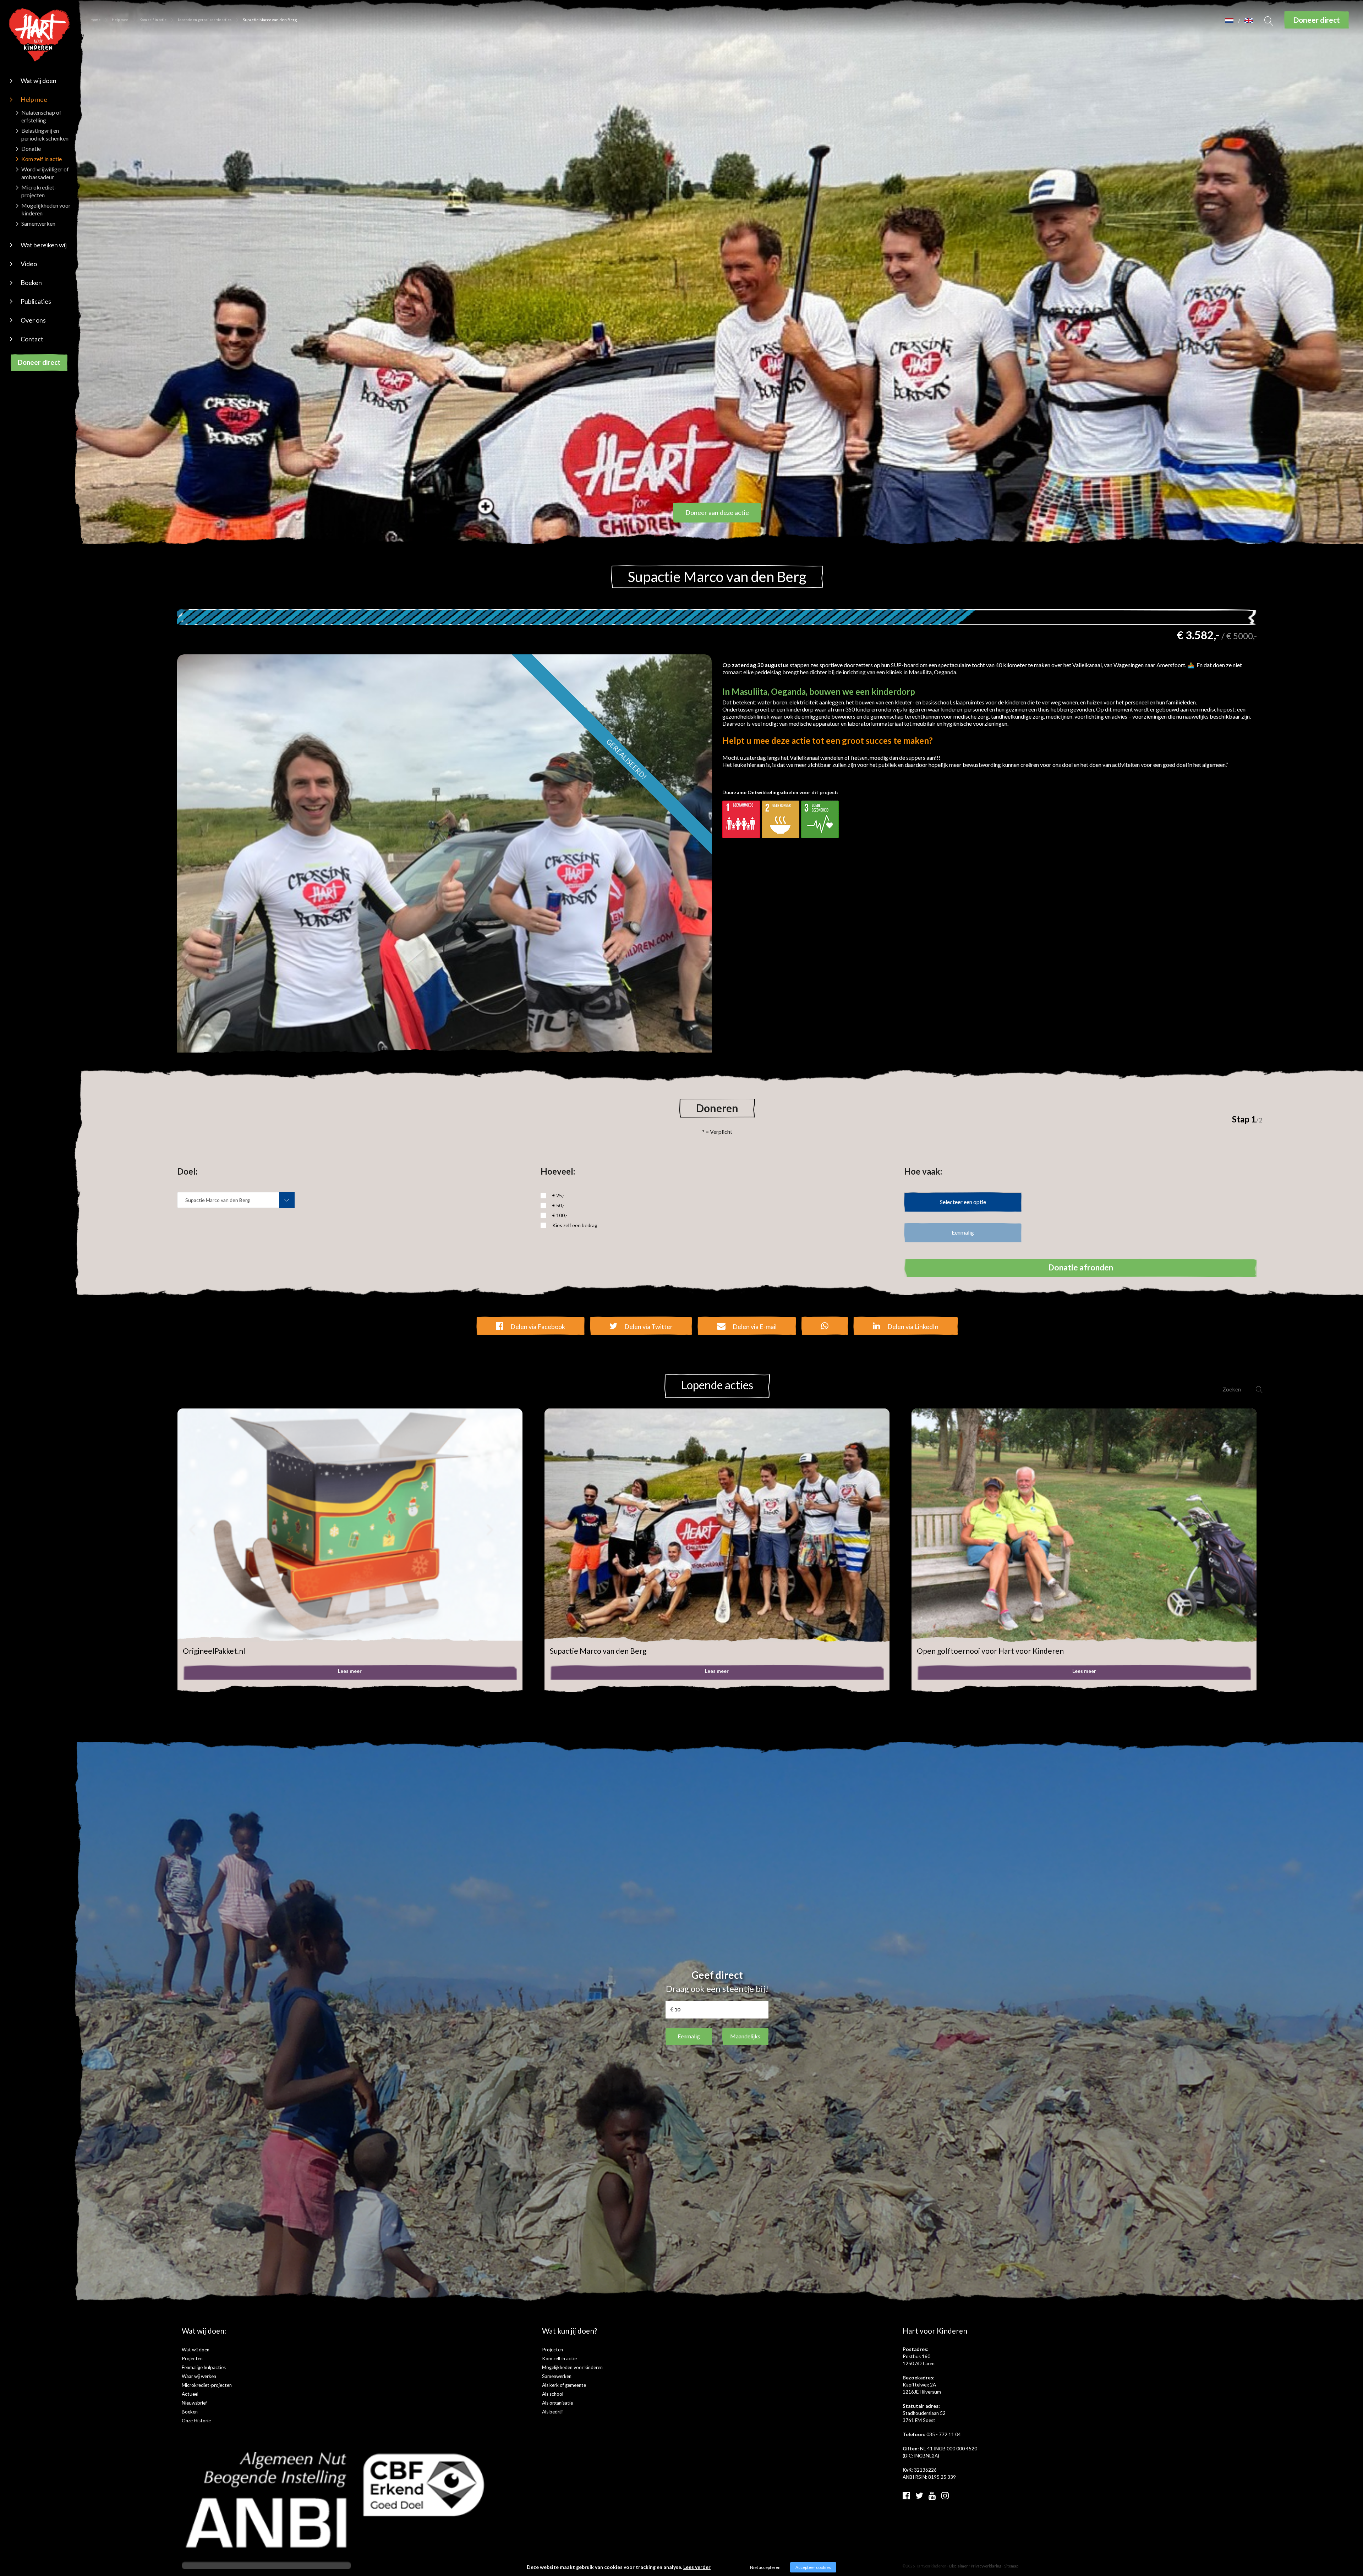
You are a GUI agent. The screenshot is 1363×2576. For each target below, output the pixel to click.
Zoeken (1269, 23)
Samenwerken (38, 223)
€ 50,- (558, 1205)
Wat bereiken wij (44, 245)
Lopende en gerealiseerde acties (205, 20)
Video (29, 264)
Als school (553, 2394)
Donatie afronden (1081, 1267)
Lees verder (697, 2567)
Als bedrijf (552, 2412)
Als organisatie (557, 2403)
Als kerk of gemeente (564, 2385)
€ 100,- (560, 1215)
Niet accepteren (765, 2567)
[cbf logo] (424, 2484)
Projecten (192, 2358)
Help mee (34, 99)
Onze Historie (196, 2421)
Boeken (31, 282)
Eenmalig (689, 2036)
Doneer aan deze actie (717, 512)
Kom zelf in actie (42, 159)
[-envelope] (747, 1326)
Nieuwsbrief (194, 2403)
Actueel (190, 2394)
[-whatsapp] (825, 1326)
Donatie (31, 149)
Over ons (33, 320)
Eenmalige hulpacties (204, 2367)
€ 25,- (558, 1195)
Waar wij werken (199, 2376)
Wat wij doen (39, 81)
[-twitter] (641, 1326)
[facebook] (906, 2495)
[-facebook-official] (530, 1326)
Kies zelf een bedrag (575, 1225)
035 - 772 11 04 (944, 2434)
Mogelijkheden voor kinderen (572, 2367)
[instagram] (945, 2495)
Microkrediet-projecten (207, 2385)
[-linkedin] (906, 1326)
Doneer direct (39, 362)
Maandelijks (745, 2036)
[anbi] (267, 2509)
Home (95, 20)
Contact (32, 339)
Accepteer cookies (813, 2567)
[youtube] (932, 2495)
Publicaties (36, 301)
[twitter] (919, 2495)
